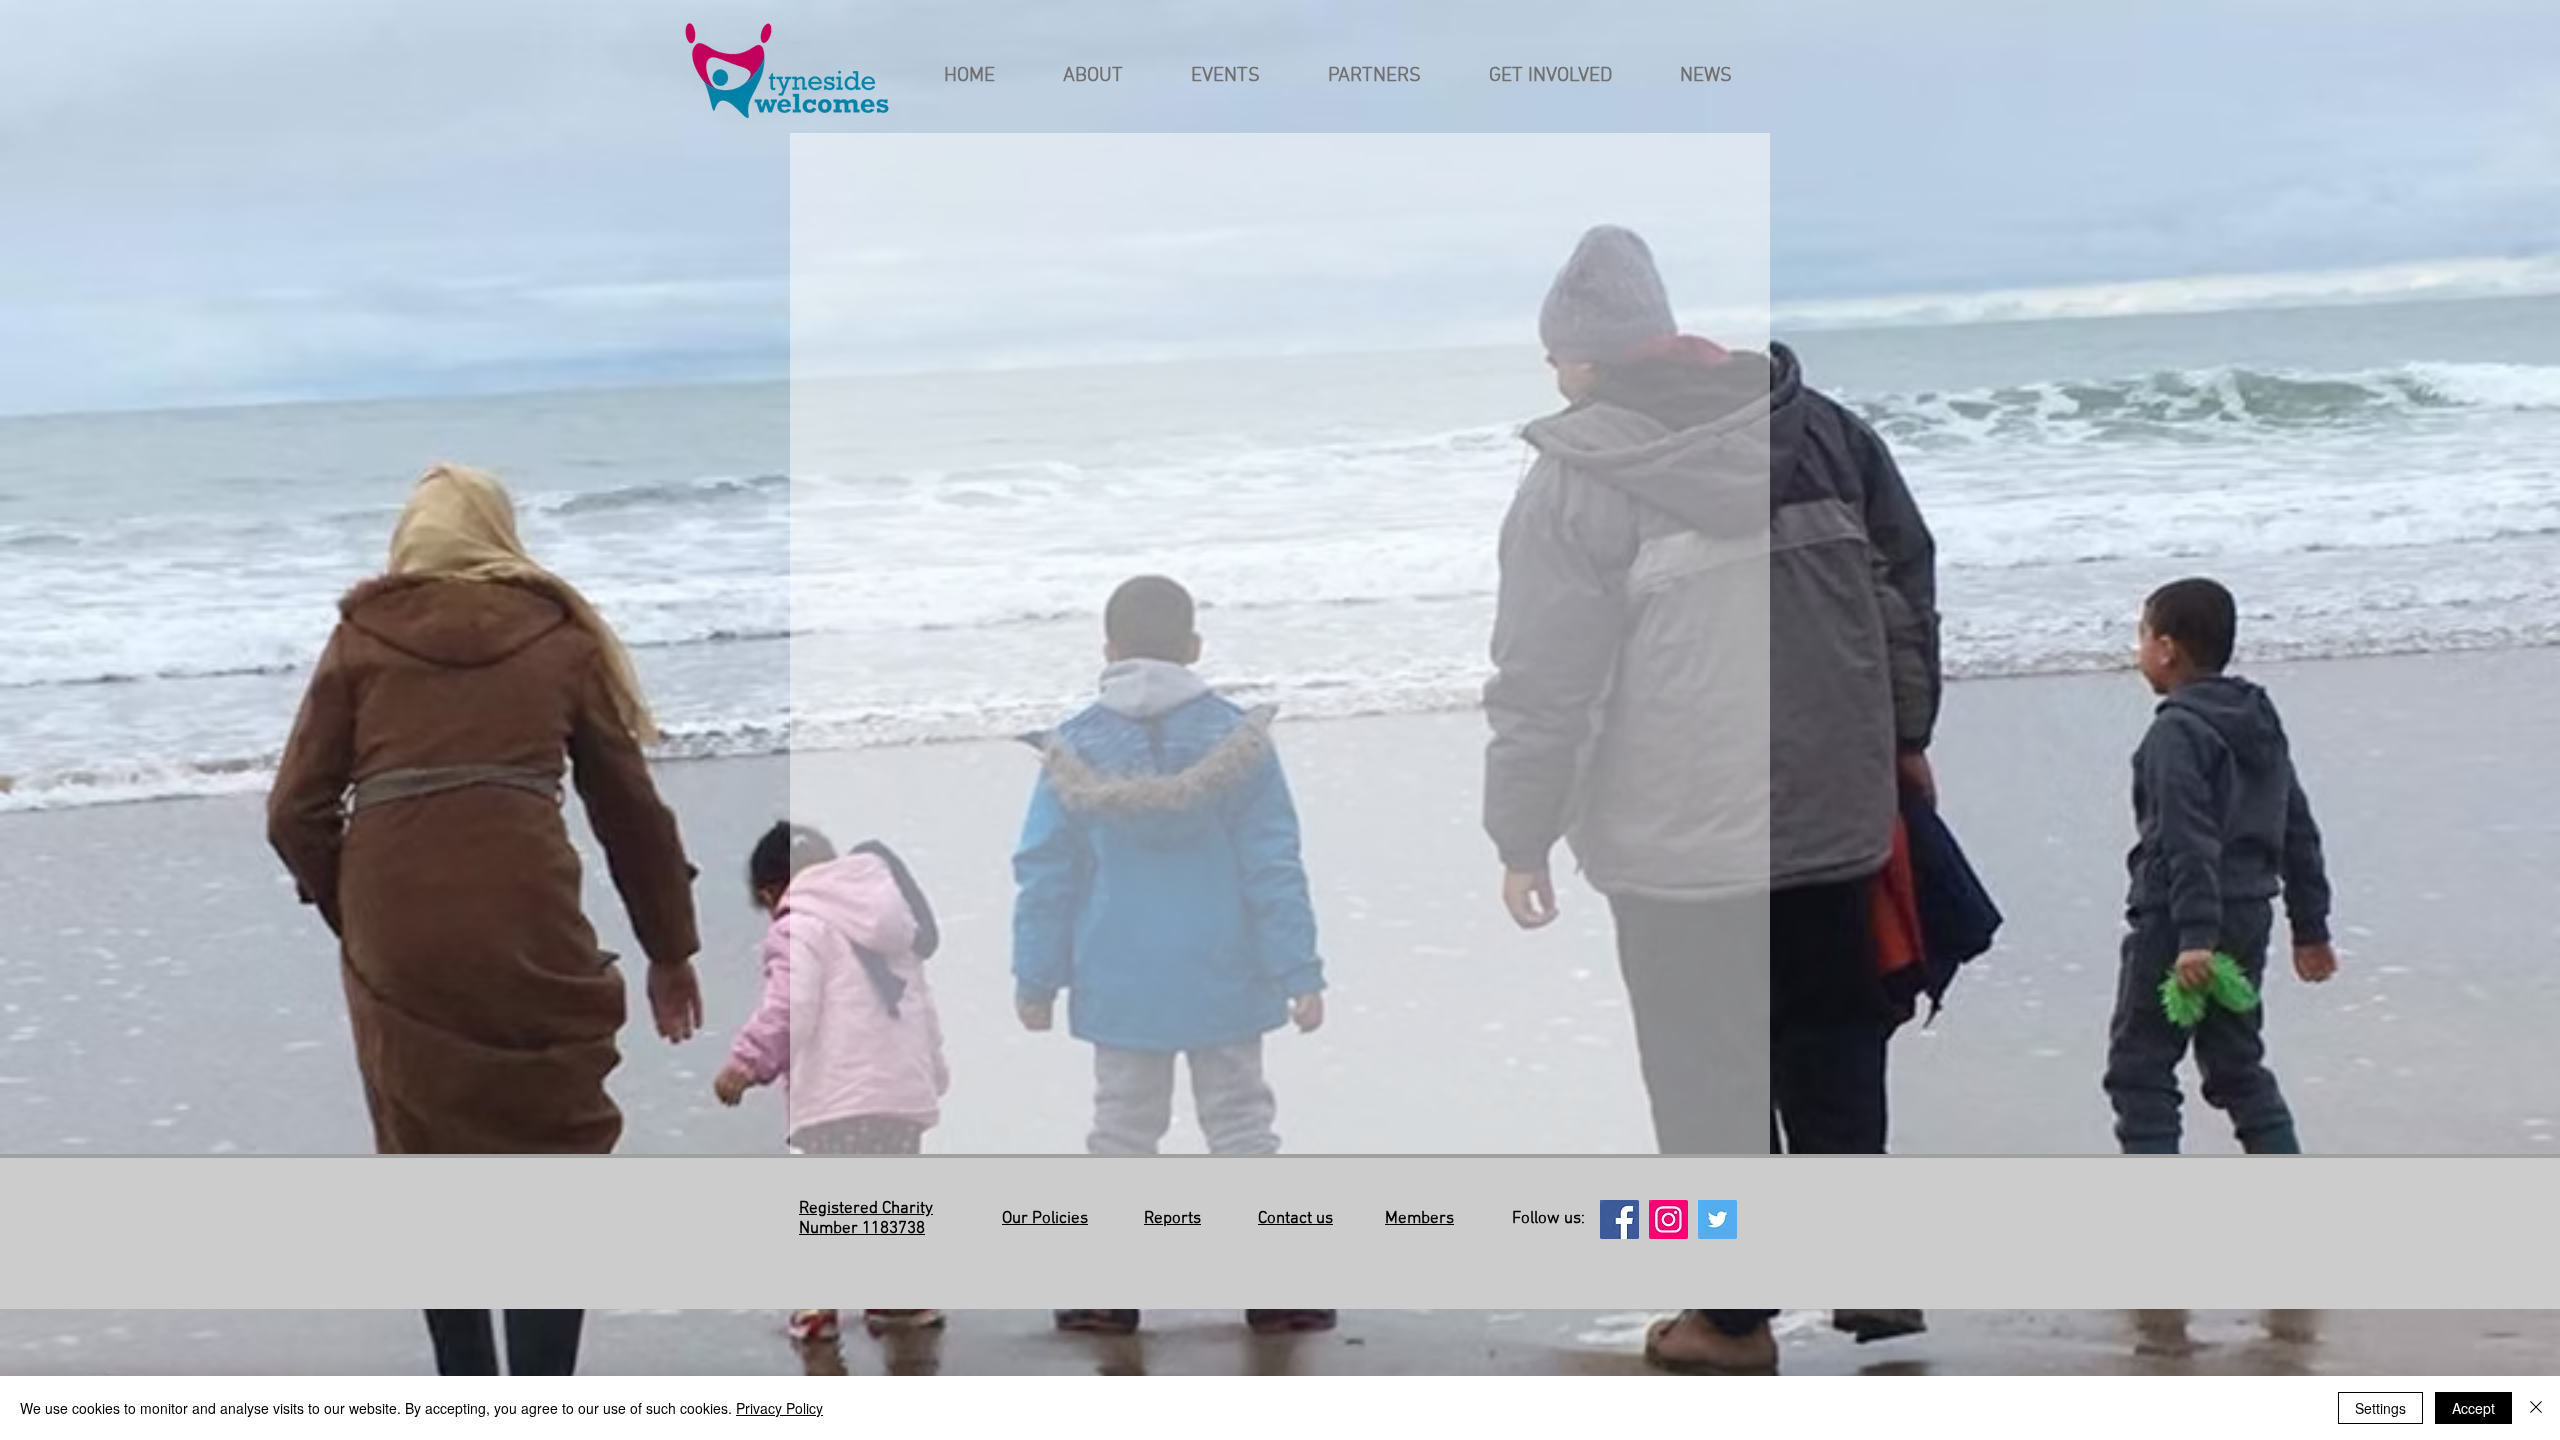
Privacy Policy (779, 1408)
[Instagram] (1668, 1219)
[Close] (2536, 1408)
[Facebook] (1619, 1219)
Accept (2473, 1408)
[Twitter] (1717, 1219)
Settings (2380, 1408)
